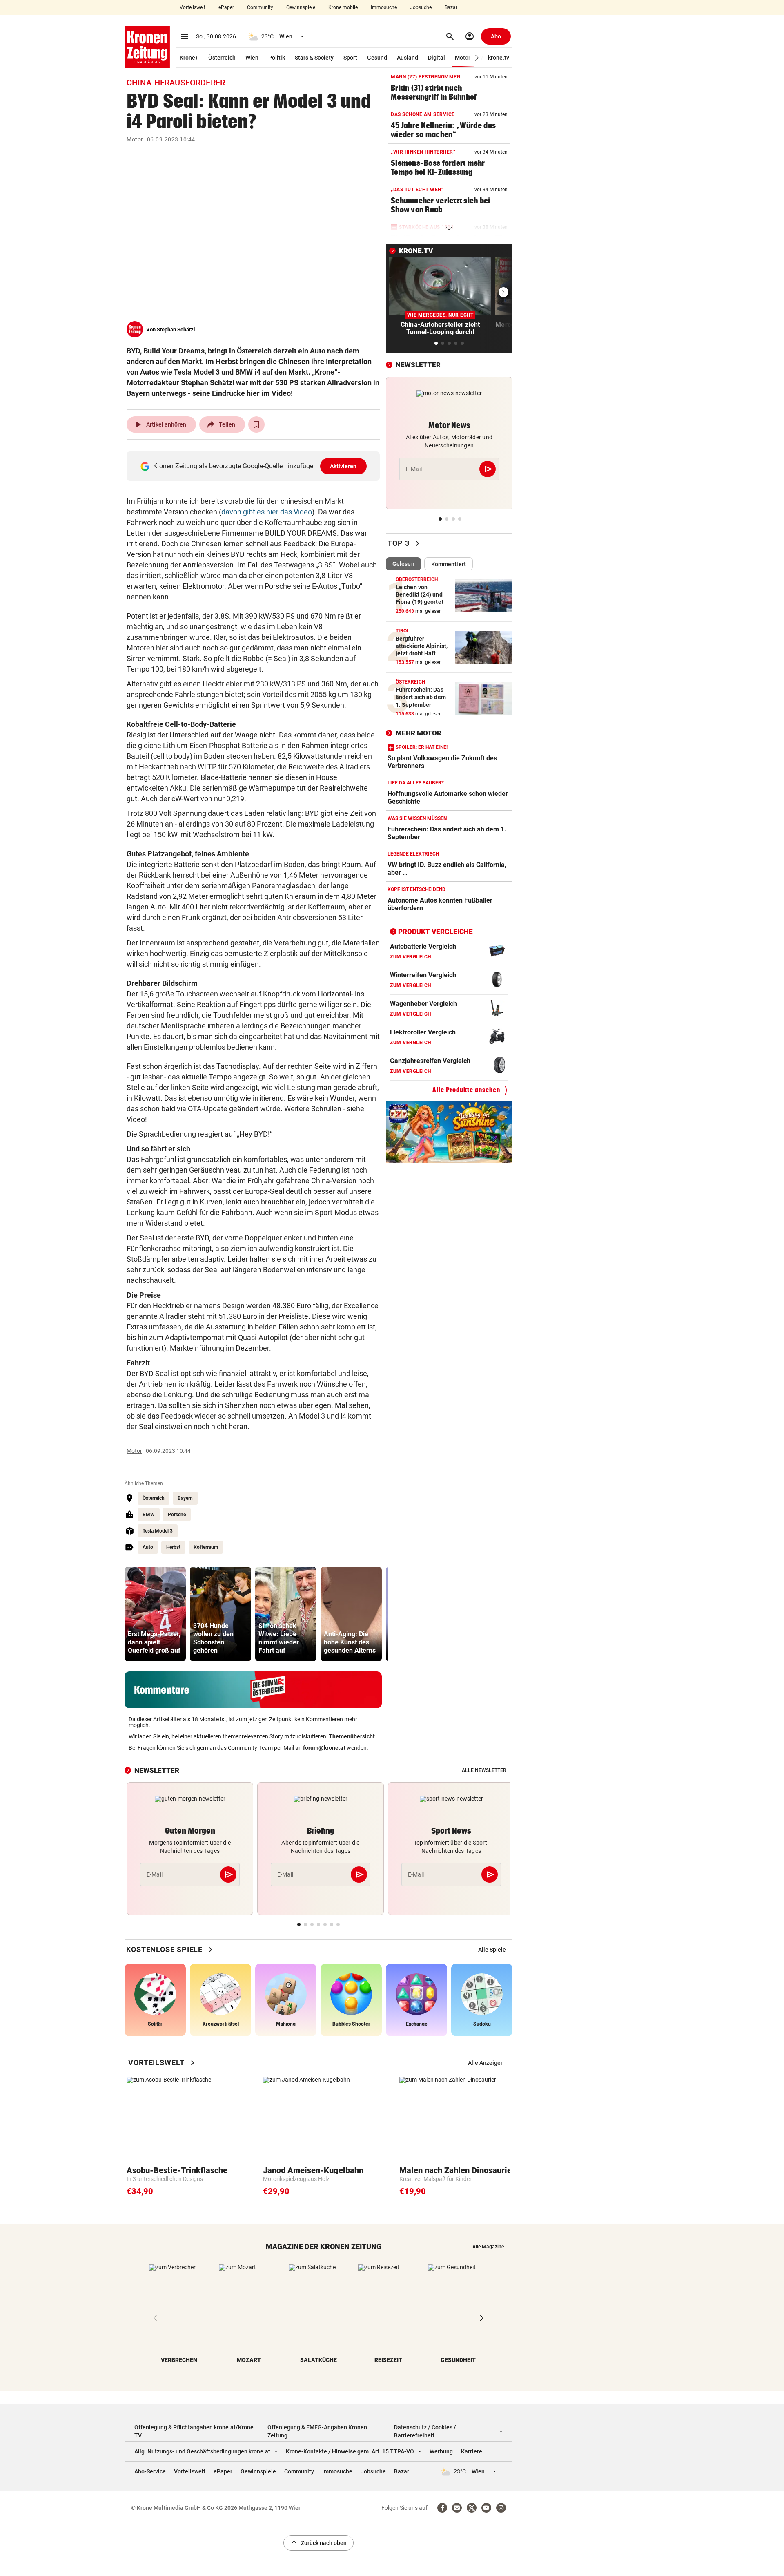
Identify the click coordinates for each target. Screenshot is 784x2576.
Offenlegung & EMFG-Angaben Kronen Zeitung (317, 2431)
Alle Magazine (488, 2247)
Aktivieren (343, 466)
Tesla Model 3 (158, 1531)
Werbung (441, 2451)
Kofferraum (206, 1547)
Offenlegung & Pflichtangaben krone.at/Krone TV (194, 2431)
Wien (252, 58)
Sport (350, 58)
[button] (477, 58)
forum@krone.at (324, 1748)
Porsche (177, 1515)
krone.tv (499, 58)
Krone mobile (343, 7)
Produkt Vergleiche (435, 932)
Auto (148, 1547)
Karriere (472, 2451)
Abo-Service (150, 2471)
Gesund (377, 58)
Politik (277, 58)
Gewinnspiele (301, 7)
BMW (149, 1515)
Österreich (222, 58)
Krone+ (189, 58)
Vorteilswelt (193, 7)
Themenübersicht (352, 1736)
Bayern (185, 1498)
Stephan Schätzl (176, 330)
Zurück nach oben (318, 2543)
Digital (437, 58)
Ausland (408, 58)
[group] (155, 1614)
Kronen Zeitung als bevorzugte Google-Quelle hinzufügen (255, 466)
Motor (463, 58)
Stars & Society (314, 58)
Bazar (451, 7)
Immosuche (384, 7)
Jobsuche (421, 7)
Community (260, 7)
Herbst (173, 1547)
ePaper (226, 7)
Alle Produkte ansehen (466, 1090)
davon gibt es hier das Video (267, 512)
